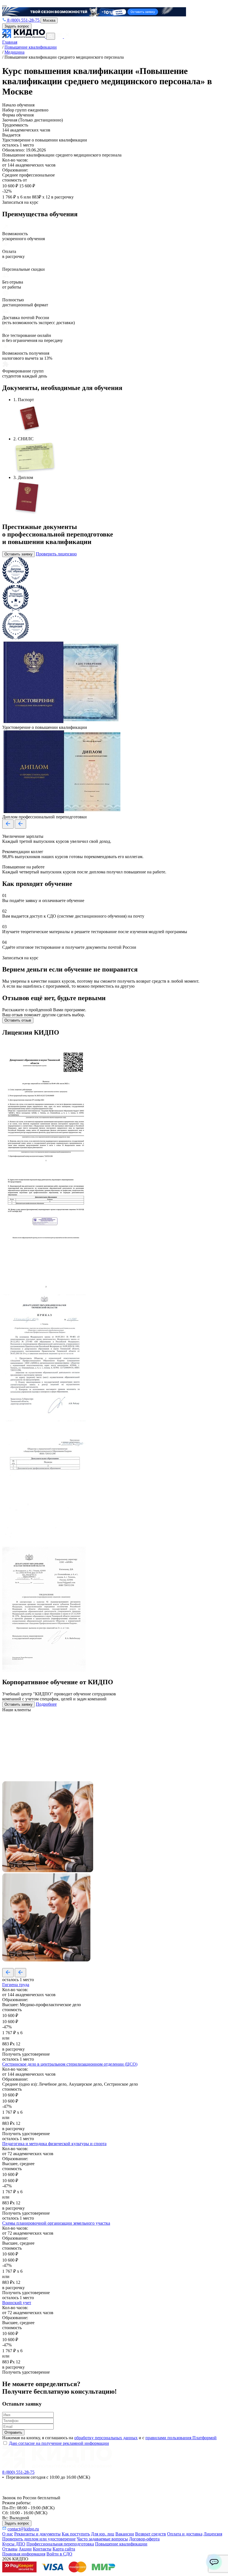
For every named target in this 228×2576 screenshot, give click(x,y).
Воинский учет (17, 2303)
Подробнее (46, 1704)
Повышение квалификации (121, 2544)
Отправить (13, 2432)
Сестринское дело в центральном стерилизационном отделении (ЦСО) (70, 2064)
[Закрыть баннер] (4, 6)
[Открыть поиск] (51, 36)
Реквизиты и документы (37, 2534)
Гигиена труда (16, 1985)
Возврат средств (151, 2534)
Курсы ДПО (14, 2544)
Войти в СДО (59, 2554)
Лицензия (213, 2534)
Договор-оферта (144, 2539)
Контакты (42, 2549)
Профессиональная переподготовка (60, 2544)
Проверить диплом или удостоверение (39, 2539)
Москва (49, 20)
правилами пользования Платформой (181, 2438)
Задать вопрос (17, 26)
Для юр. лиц (103, 2534)
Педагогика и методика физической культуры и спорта (54, 2144)
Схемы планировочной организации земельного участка (56, 2223)
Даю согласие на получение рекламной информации (59, 2443)
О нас (8, 2534)
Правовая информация (24, 2554)
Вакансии (125, 2534)
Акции (25, 2549)
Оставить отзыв (18, 1020)
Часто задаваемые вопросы (102, 2539)
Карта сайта (64, 2549)
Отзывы (10, 2549)
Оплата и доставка (185, 2534)
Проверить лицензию (56, 554)
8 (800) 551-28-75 (23, 20)
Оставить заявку (18, 554)
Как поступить (76, 2534)
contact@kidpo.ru (23, 2529)
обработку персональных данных (106, 2438)
